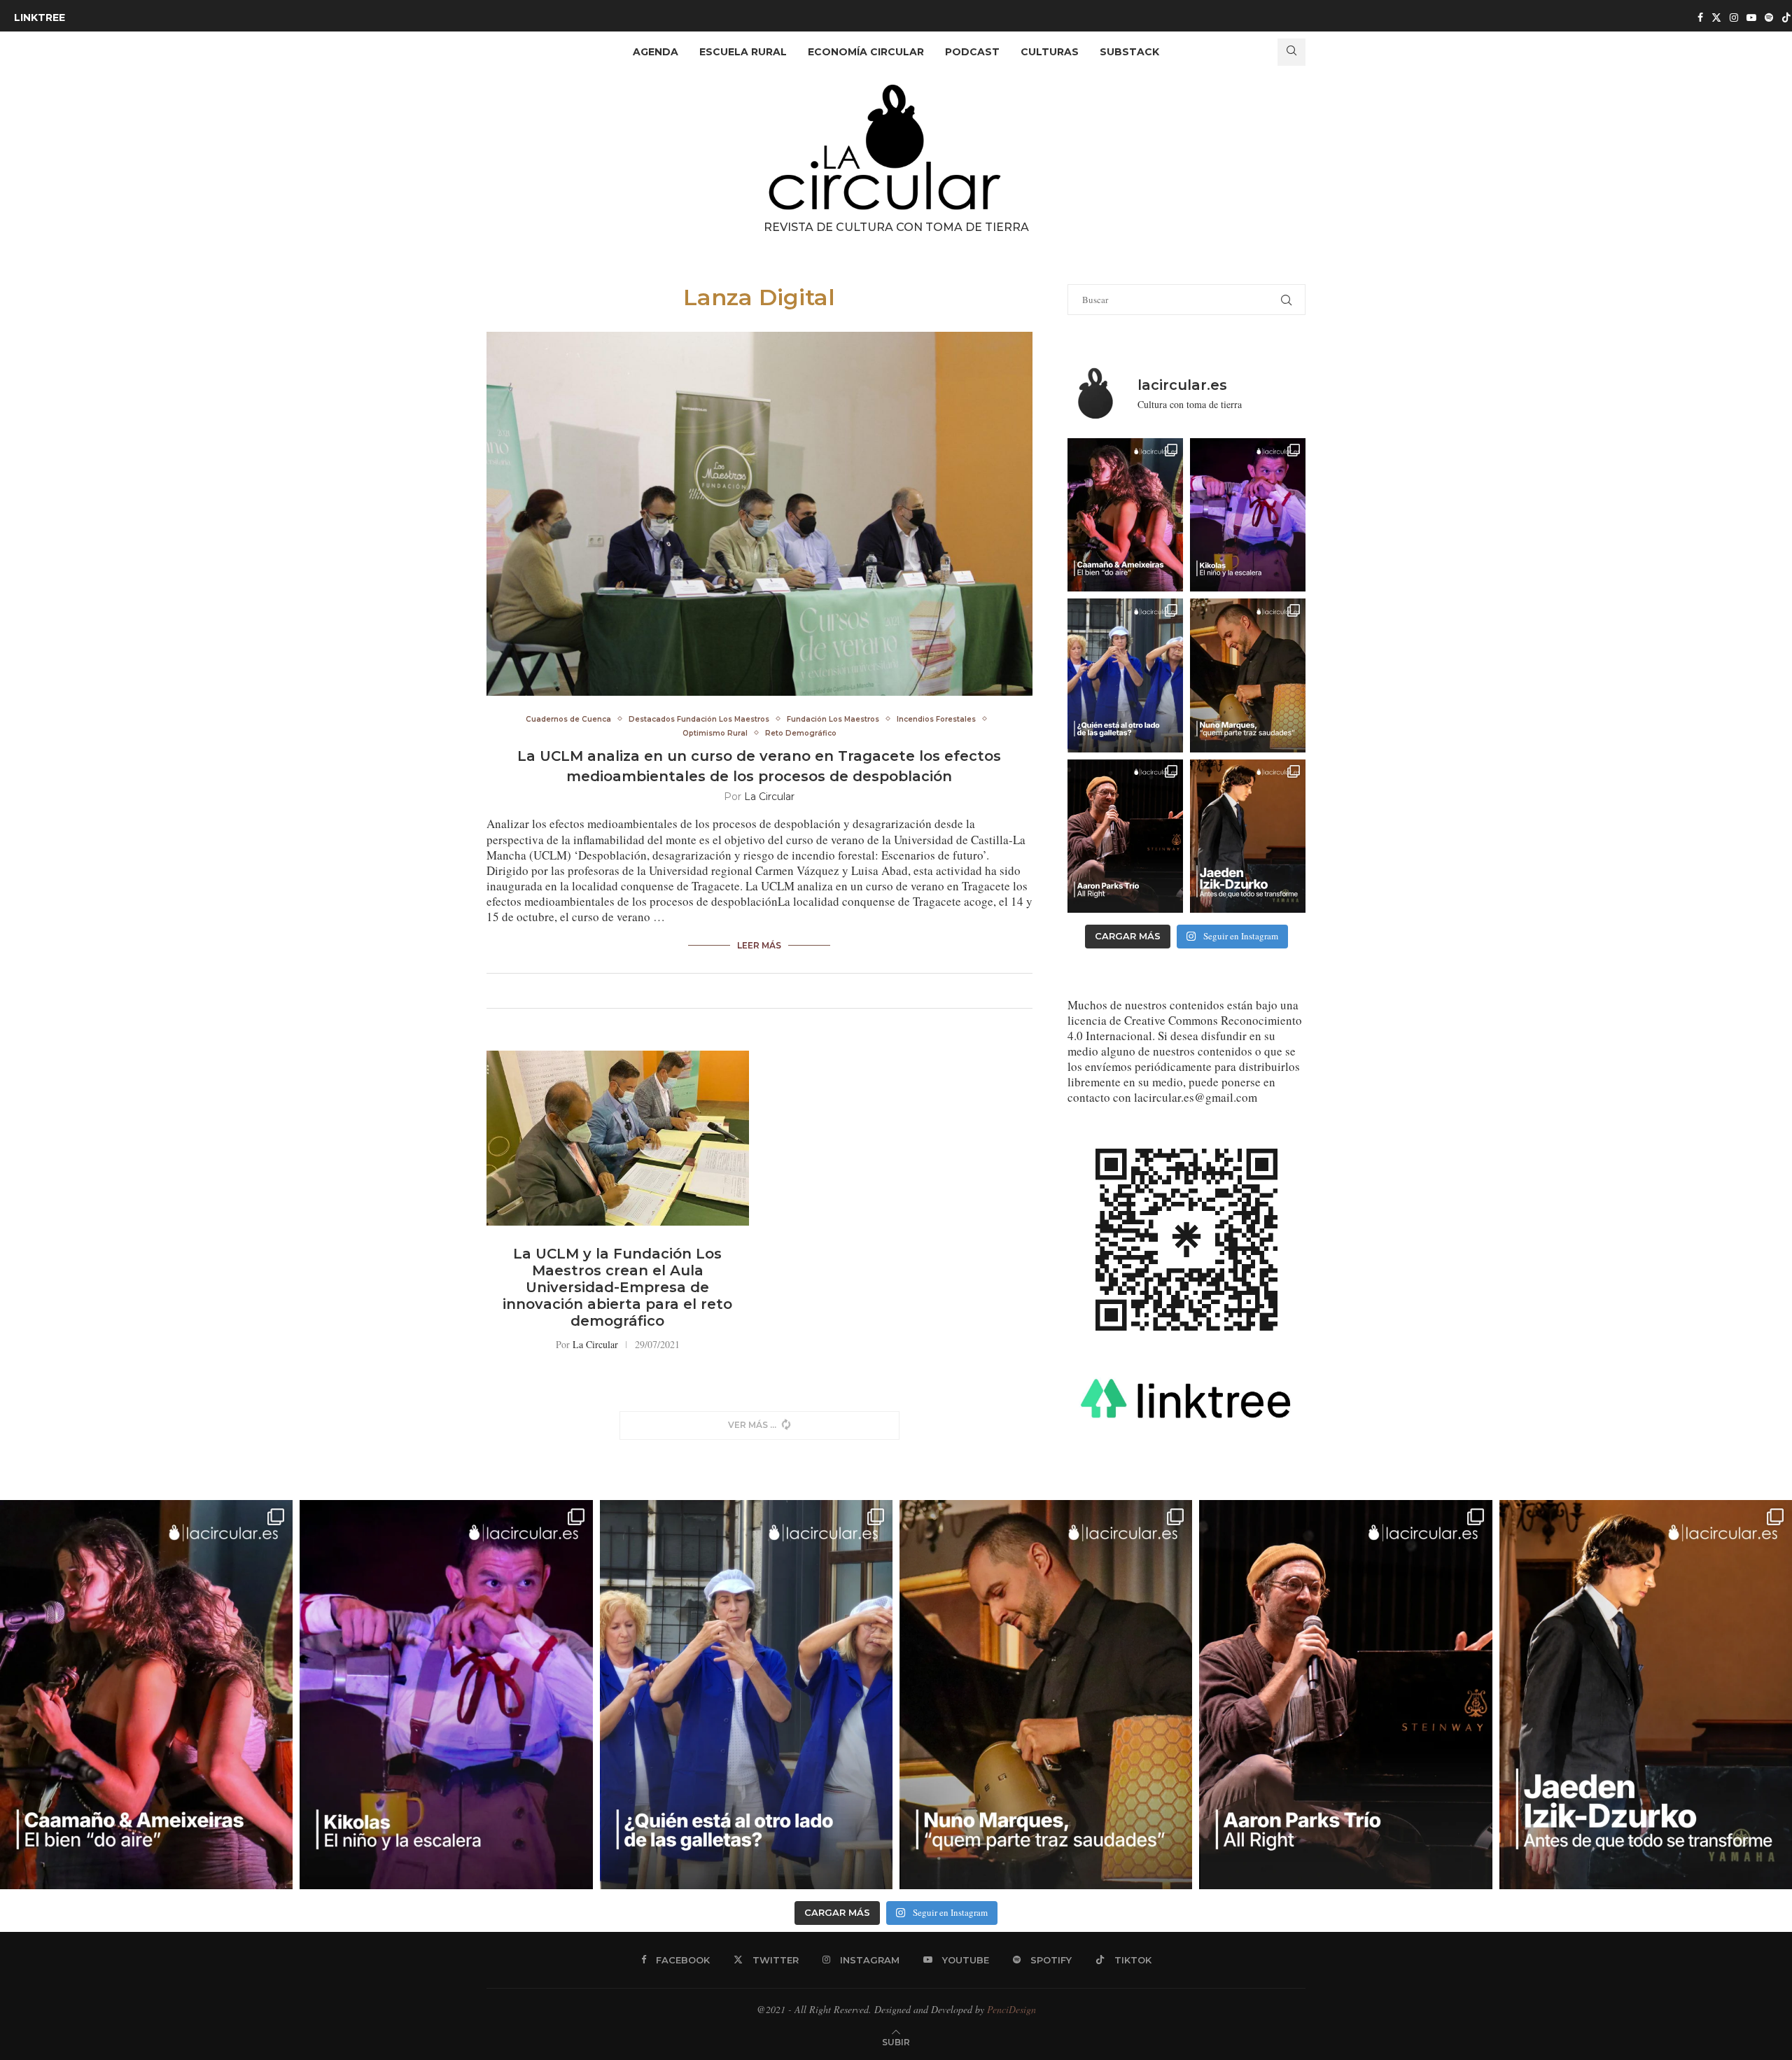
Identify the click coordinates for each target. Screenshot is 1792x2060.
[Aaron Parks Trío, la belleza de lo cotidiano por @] (1125, 836)
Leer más (759, 945)
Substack (1129, 52)
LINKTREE (40, 17)
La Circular (769, 797)
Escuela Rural (743, 52)
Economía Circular (866, 52)
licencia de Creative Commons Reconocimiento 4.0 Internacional (1185, 1028)
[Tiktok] (1786, 17)
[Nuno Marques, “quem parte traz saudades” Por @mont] (1248, 675)
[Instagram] (1734, 17)
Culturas (1050, 52)
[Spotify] (1769, 17)
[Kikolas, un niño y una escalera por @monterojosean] (1248, 515)
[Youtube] (1751, 17)
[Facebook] (1700, 17)
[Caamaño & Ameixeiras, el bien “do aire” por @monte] (1125, 515)
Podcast (972, 52)
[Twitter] (1716, 17)
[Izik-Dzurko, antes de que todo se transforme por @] (1248, 836)
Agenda (656, 52)
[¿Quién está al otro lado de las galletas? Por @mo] (1125, 675)
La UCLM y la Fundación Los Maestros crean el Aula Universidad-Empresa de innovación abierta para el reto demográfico (617, 1287)
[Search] (1291, 52)
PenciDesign (1011, 2009)
